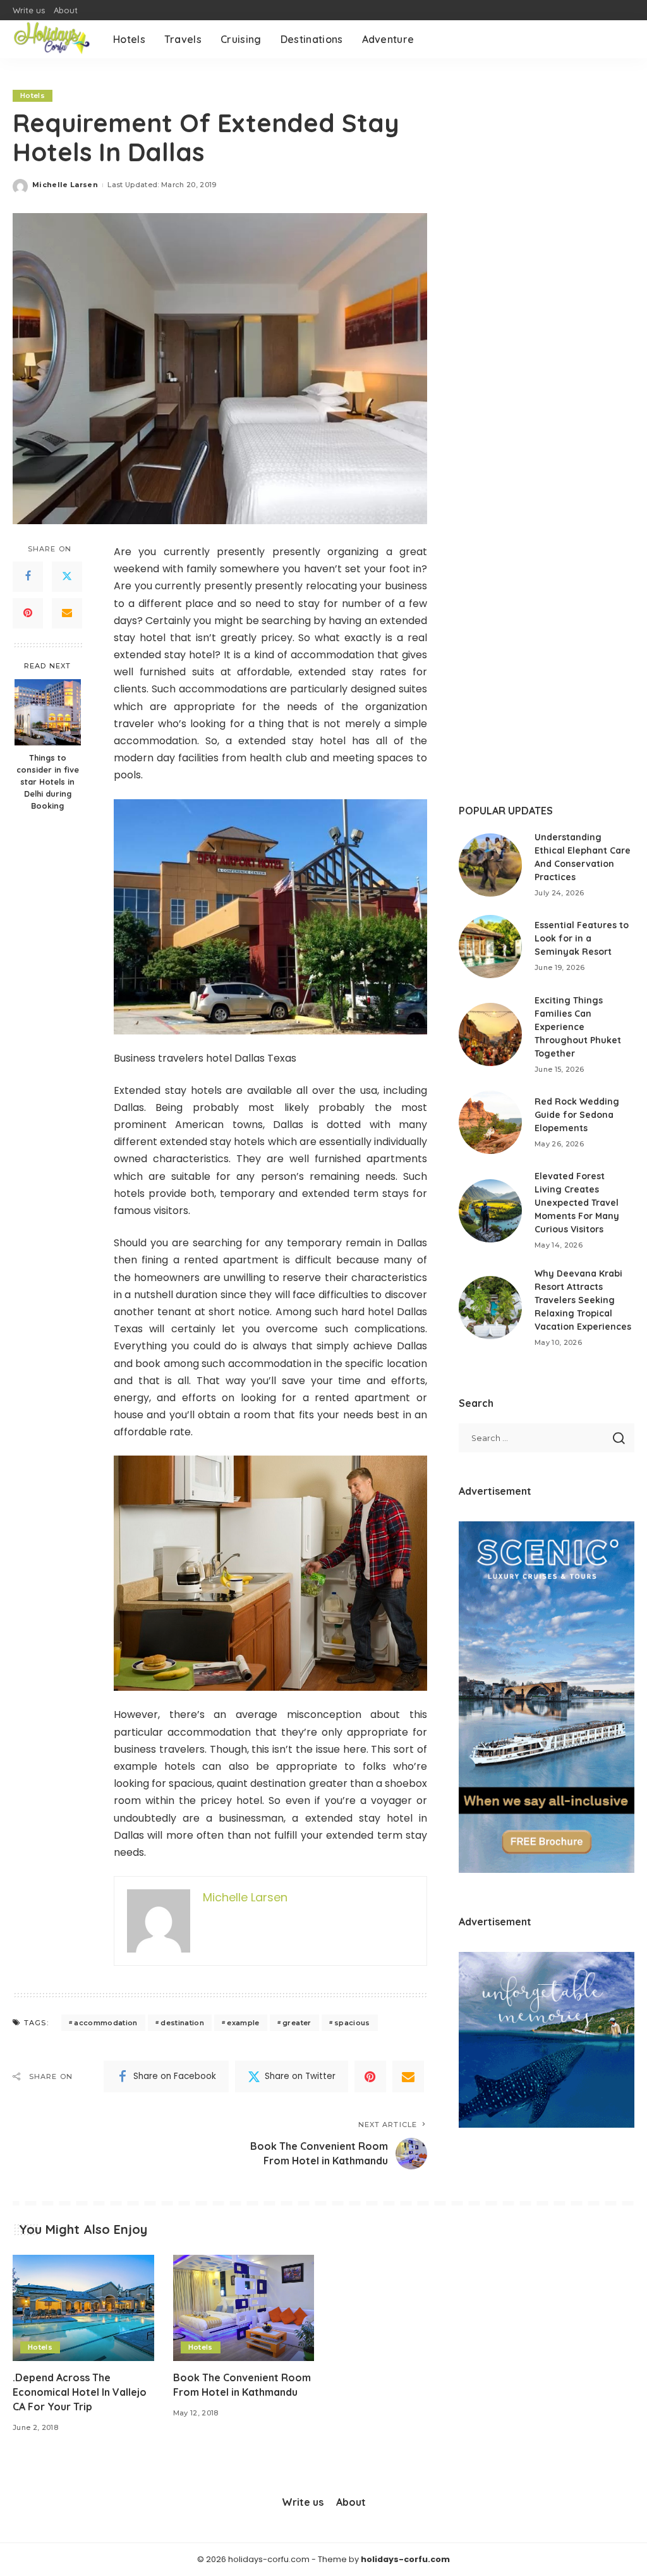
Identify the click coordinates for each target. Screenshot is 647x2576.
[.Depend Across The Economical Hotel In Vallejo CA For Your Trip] (83, 2308)
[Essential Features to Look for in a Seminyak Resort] (490, 947)
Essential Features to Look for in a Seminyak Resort (582, 938)
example (243, 2023)
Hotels (33, 95)
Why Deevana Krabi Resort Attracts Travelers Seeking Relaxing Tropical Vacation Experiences (583, 1300)
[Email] (67, 613)
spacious (352, 2023)
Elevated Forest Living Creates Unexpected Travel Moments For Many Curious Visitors (577, 1203)
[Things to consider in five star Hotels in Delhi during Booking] (48, 712)
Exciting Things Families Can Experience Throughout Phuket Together (578, 1027)
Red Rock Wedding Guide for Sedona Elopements (577, 1115)
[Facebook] (28, 577)
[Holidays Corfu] (53, 39)
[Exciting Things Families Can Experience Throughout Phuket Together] (490, 1034)
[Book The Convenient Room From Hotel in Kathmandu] (244, 2308)
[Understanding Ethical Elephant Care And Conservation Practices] (490, 865)
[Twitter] (67, 577)
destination (182, 2023)
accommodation (106, 2023)
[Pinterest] (28, 613)
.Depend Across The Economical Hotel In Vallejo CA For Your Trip (80, 2392)
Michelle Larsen (65, 185)
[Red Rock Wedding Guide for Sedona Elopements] (490, 1122)
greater (297, 2023)
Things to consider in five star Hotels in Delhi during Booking (48, 782)
